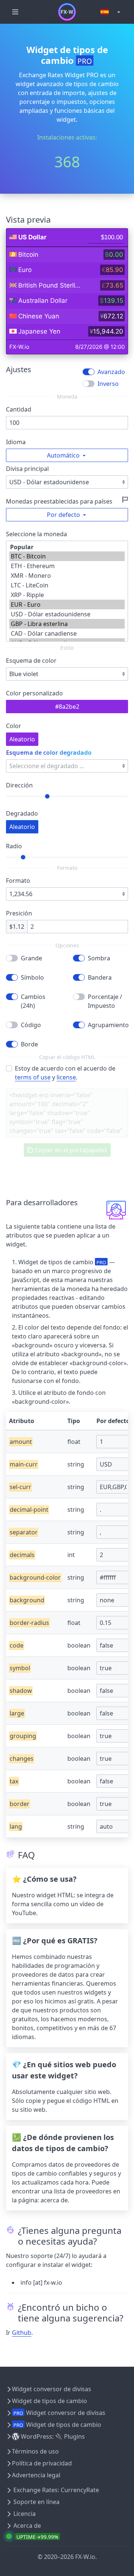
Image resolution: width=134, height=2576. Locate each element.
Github (22, 2333)
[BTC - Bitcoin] (67, 556)
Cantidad (19, 409)
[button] (67, 455)
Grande (31, 958)
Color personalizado (34, 693)
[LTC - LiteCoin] (67, 585)
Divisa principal (27, 469)
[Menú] (15, 12)
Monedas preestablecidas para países (59, 501)
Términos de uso (35, 2451)
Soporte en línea (36, 2502)
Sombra (99, 958)
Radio (14, 846)
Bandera (100, 977)
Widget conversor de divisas (52, 2389)
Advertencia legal (36, 2475)
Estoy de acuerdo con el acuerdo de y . (65, 1073)
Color (14, 726)
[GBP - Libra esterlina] (67, 624)
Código (31, 1025)
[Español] (111, 12)
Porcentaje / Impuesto (105, 1001)
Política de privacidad (42, 2463)
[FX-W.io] (67, 12)
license (66, 1077)
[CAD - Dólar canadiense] (67, 633)
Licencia (25, 2514)
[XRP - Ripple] (67, 595)
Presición (19, 913)
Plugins (74, 2436)
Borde (29, 1044)
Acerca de (27, 2526)
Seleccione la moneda (36, 534)
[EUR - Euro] (67, 604)
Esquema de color (31, 661)
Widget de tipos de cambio (50, 2401)
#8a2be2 (67, 707)
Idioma (16, 442)
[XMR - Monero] (67, 576)
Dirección (19, 785)
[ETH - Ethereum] (67, 566)
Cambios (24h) (33, 1001)
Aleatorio (22, 739)
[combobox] (67, 674)
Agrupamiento (108, 1025)
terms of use (33, 1077)
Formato (18, 881)
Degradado (22, 813)
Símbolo (32, 977)
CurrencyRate (80, 2490)
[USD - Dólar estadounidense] (67, 614)
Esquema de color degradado (49, 753)
